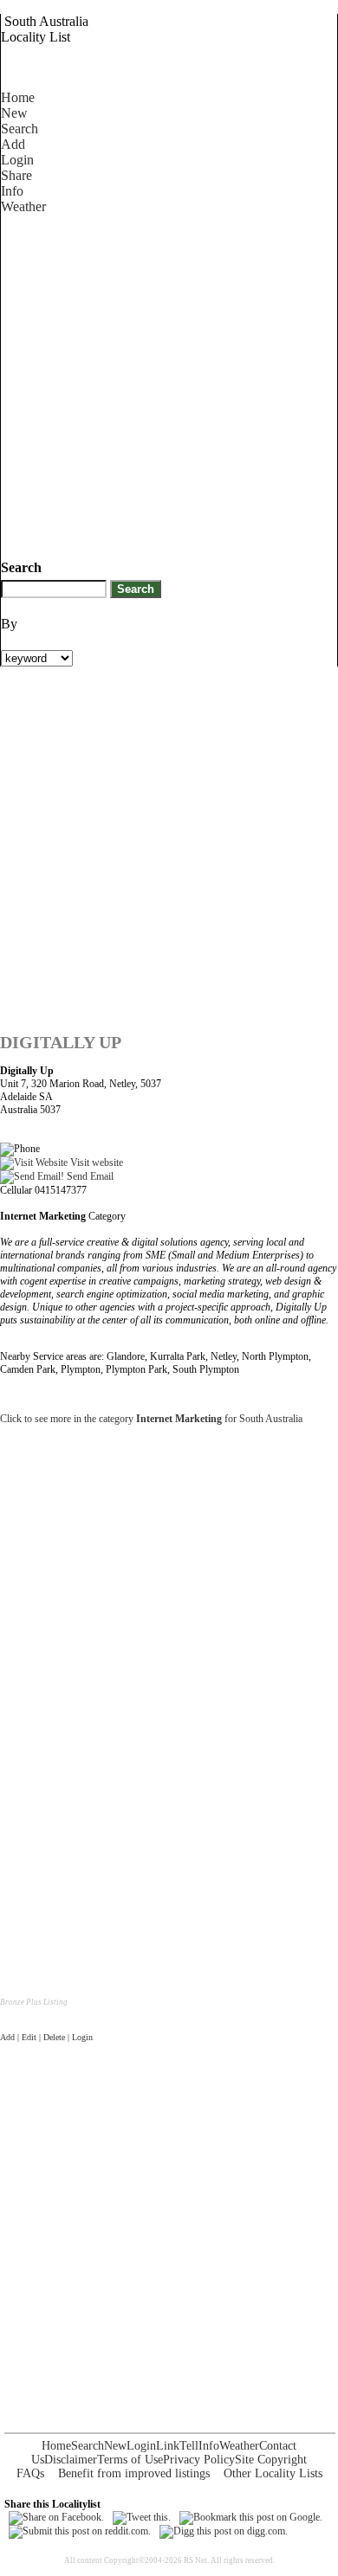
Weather (23, 206)
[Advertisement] (169, 383)
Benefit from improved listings (134, 2473)
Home (18, 97)
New (14, 113)
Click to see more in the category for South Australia (151, 1419)
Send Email (89, 1176)
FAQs (30, 2473)
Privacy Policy (199, 2460)
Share (16, 175)
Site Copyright (271, 2460)
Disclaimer (71, 2460)
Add (13, 144)
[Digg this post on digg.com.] (224, 2531)
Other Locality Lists (273, 2473)
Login (17, 160)
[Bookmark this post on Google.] (251, 2517)
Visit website (95, 1162)
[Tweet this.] (142, 2517)
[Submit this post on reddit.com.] (80, 2531)
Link (168, 2446)
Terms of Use (130, 2460)
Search (19, 129)
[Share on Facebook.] (56, 2517)
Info (12, 191)
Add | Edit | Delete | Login (46, 2037)
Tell (189, 2446)
